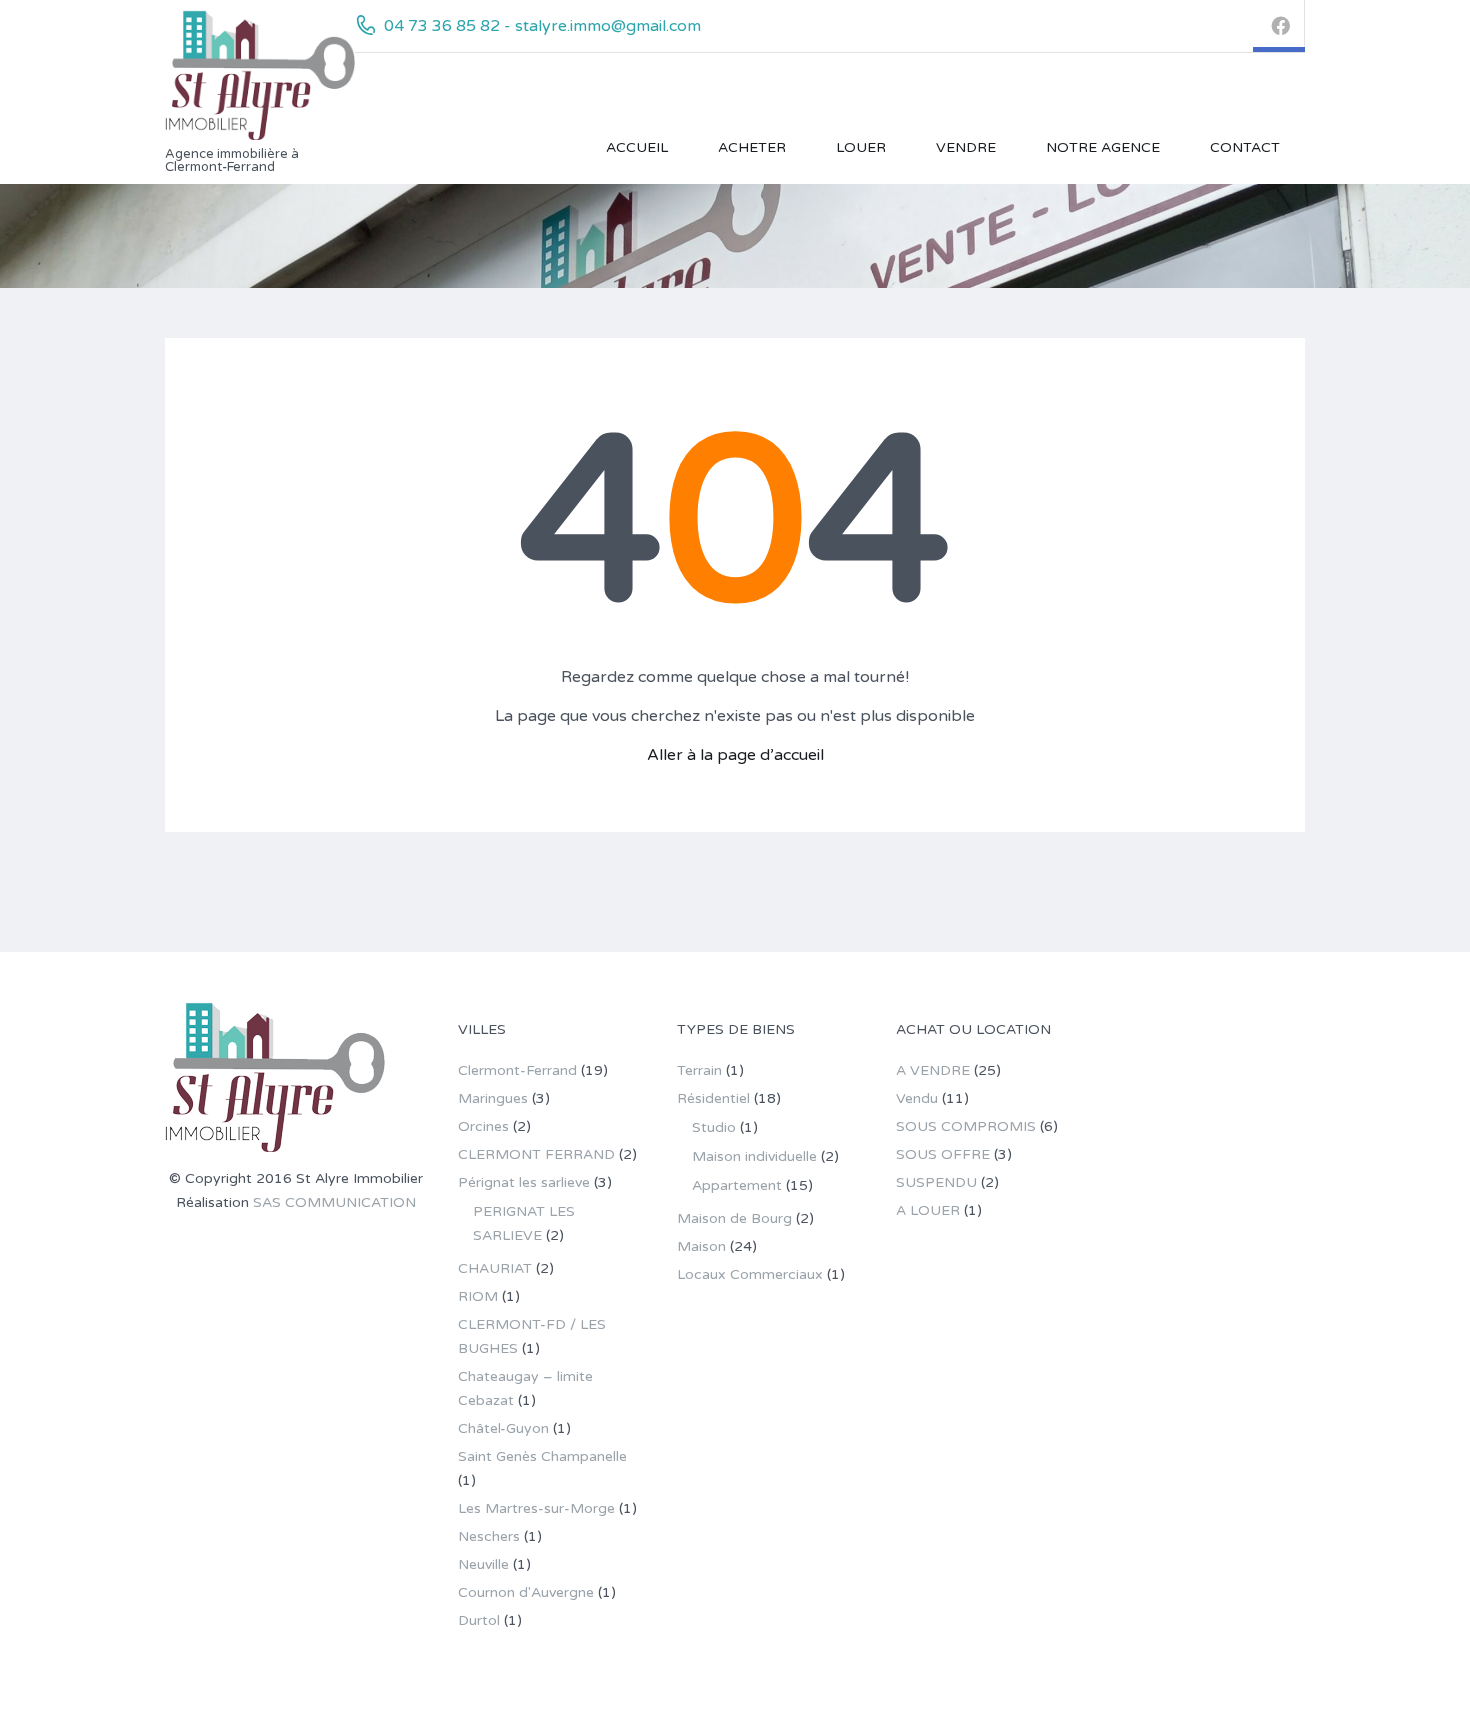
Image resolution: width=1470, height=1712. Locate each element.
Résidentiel (713, 1098)
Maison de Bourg (734, 1218)
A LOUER (928, 1210)
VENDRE (966, 147)
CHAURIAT (495, 1268)
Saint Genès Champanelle (542, 1456)
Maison (701, 1246)
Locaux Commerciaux (750, 1274)
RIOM (478, 1296)
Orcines (483, 1126)
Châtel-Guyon (503, 1428)
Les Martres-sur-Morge (536, 1508)
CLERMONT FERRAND (536, 1154)
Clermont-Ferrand (517, 1070)
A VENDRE (933, 1070)
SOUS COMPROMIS (966, 1126)
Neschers (489, 1536)
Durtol (479, 1620)
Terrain (699, 1070)
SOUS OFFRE (943, 1154)
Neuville (483, 1564)
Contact (1245, 147)
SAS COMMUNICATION (334, 1202)
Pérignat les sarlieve (524, 1182)
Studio (714, 1127)
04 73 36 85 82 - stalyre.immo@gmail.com (542, 26)
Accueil (637, 147)
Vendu (917, 1098)
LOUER (861, 147)
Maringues (493, 1098)
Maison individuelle (754, 1156)
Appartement (737, 1185)
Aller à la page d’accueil (735, 755)
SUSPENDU (936, 1182)
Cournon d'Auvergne (526, 1592)
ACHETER (752, 147)
